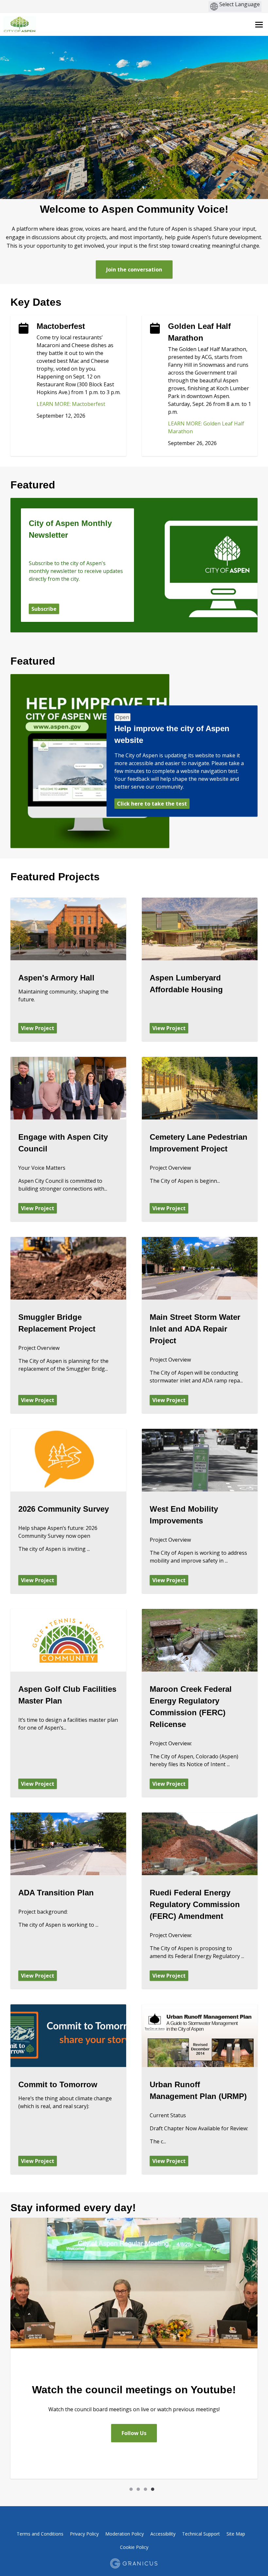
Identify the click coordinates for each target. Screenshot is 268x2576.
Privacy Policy (84, 2534)
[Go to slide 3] (145, 2489)
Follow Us (134, 2433)
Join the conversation (134, 270)
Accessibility (163, 2534)
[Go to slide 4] (153, 2489)
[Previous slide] (105, 2489)
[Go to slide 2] (138, 2489)
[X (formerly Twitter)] (128, 2520)
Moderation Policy (125, 2534)
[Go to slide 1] (131, 2489)
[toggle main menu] (259, 25)
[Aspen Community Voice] (82, 24)
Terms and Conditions (40, 2534)
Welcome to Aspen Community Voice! (134, 209)
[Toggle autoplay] (119, 2489)
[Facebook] (117, 2520)
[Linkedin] (140, 2520)
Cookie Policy (134, 2547)
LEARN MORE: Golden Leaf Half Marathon (206, 427)
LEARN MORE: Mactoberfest (71, 404)
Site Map (236, 2534)
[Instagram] (151, 2520)
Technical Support (201, 2534)
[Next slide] (163, 2489)
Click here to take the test (152, 804)
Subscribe (44, 609)
